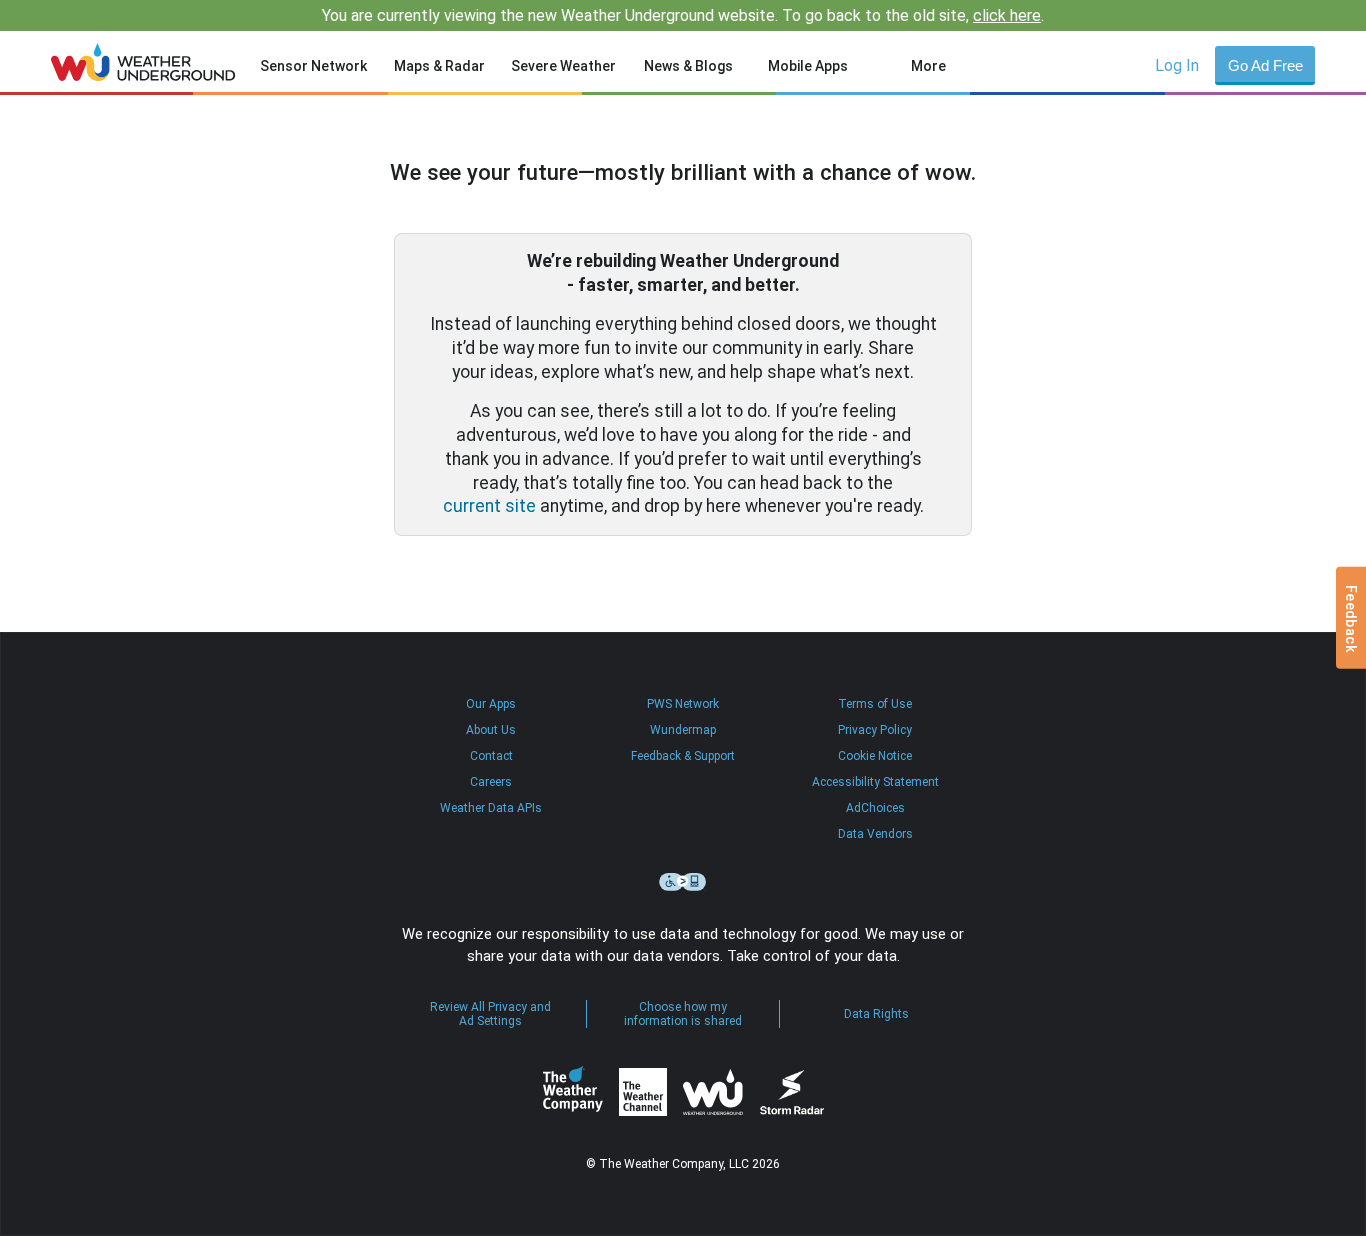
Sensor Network (313, 66)
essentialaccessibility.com (683, 882)
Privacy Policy (875, 730)
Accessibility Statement (875, 782)
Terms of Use (875, 704)
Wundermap (683, 730)
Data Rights (876, 1014)
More (928, 66)
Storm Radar (791, 1092)
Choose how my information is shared (683, 1014)
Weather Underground (713, 1092)
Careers (491, 782)
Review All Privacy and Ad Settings (490, 1014)
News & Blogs (688, 66)
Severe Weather (563, 66)
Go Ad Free (1265, 65)
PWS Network (683, 704)
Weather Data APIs (491, 808)
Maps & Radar (439, 66)
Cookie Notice (875, 756)
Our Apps (491, 704)
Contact (491, 756)
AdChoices (875, 808)
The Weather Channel (643, 1092)
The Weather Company (573, 1092)
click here (1007, 15)
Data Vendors (875, 834)
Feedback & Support (683, 756)
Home (143, 62)
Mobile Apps (808, 66)
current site (489, 506)
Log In (1177, 65)
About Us (491, 730)
